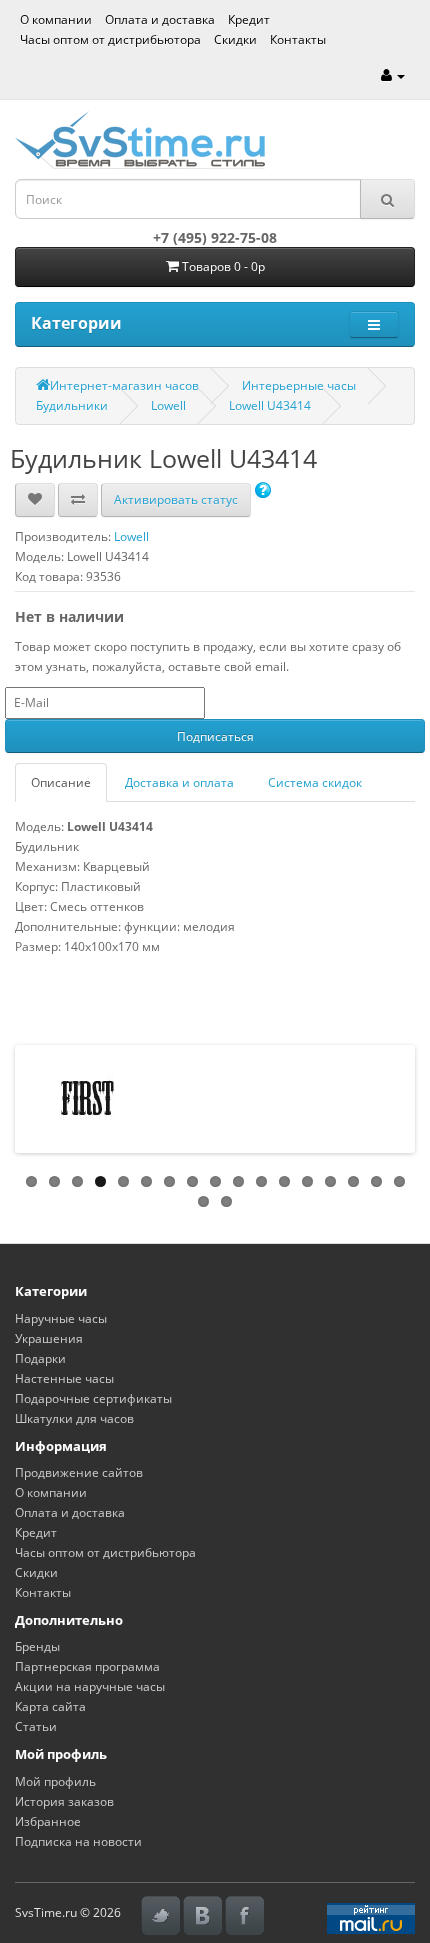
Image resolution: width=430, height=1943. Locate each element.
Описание (61, 782)
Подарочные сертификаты (93, 1398)
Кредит (249, 19)
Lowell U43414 (270, 405)
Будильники (72, 405)
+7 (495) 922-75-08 (215, 237)
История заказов (64, 1801)
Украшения (49, 1338)
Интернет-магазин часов (124, 385)
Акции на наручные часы (90, 1686)
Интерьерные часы (299, 385)
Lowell (168, 405)
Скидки (235, 39)
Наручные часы (61, 1318)
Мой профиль (55, 1781)
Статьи (36, 1726)
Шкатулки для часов (74, 1418)
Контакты (298, 39)
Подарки (40, 1358)
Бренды (37, 1646)
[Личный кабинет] (393, 75)
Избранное (48, 1821)
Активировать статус (176, 499)
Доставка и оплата (179, 782)
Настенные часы (64, 1378)
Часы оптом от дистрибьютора (110, 39)
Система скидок (315, 782)
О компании (56, 19)
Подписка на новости (78, 1841)
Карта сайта (50, 1706)
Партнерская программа (87, 1666)
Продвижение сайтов (79, 1472)
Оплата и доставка (160, 19)
